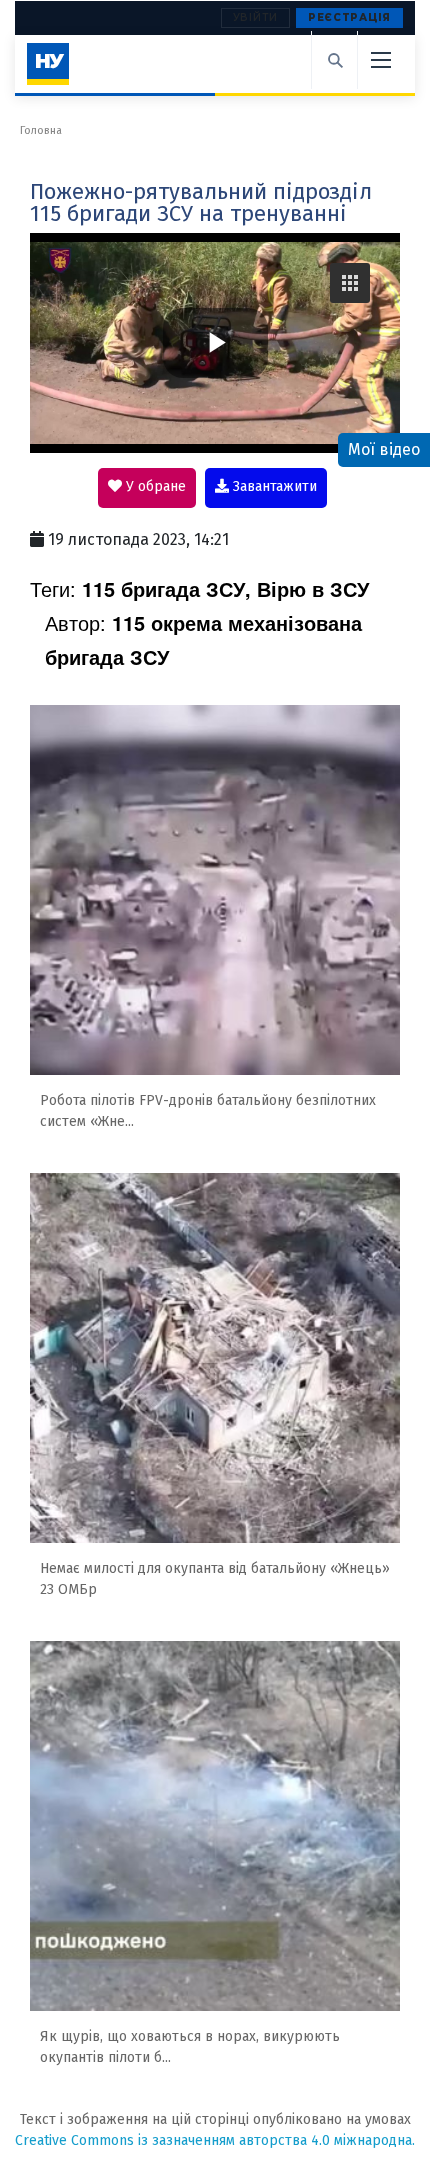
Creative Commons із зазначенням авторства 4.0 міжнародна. (215, 2140)
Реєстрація (349, 17)
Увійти (255, 17)
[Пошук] (334, 60)
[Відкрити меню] (380, 60)
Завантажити (273, 486)
